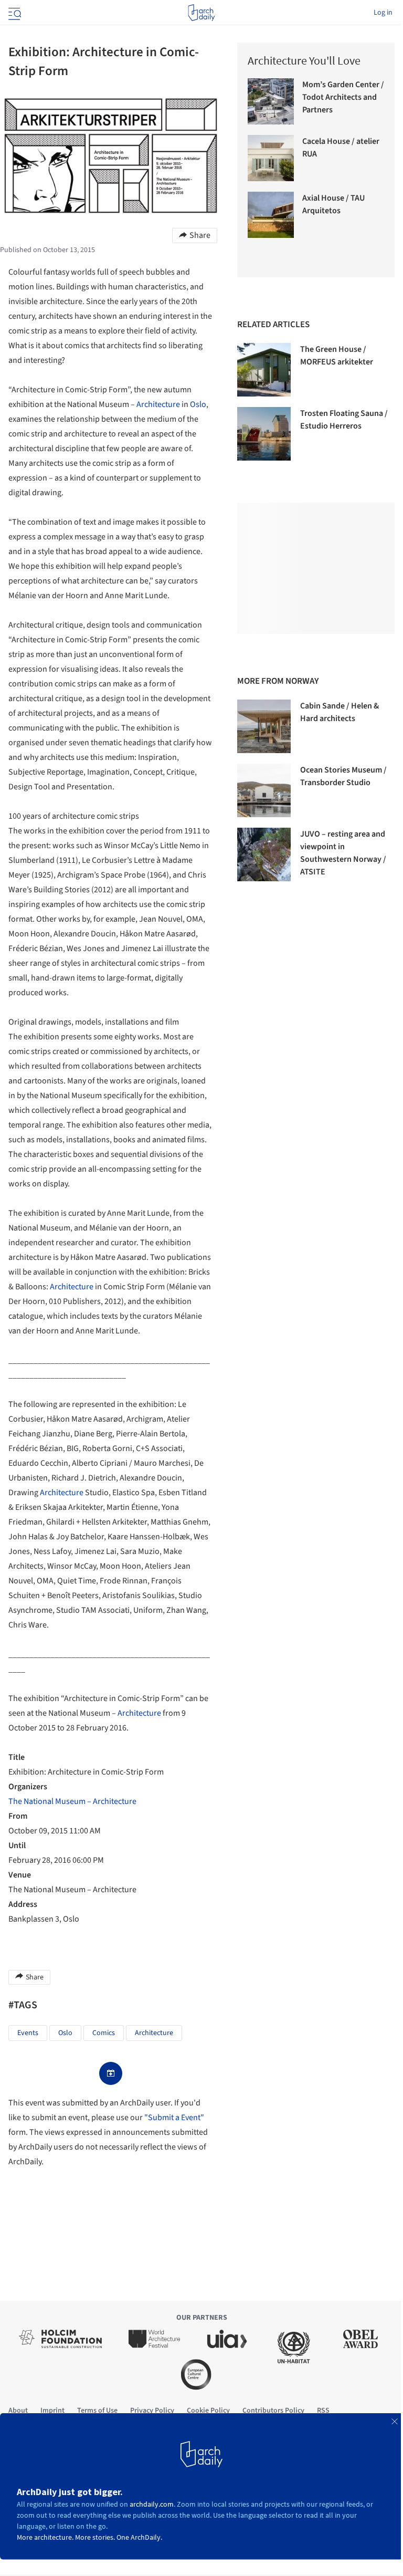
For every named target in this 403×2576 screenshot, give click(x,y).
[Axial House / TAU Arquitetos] (271, 215)
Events (28, 2033)
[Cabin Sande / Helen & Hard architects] (264, 726)
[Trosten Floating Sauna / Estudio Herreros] (264, 434)
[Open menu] (14, 13)
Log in (383, 13)
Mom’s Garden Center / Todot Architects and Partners (343, 97)
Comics (104, 2033)
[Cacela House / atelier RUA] (271, 158)
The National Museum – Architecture (72, 1801)
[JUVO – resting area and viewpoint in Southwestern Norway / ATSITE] (264, 854)
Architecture (158, 404)
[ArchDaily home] (201, 13)
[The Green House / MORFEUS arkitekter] (264, 370)
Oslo (198, 404)
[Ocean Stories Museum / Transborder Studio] (264, 790)
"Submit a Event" (174, 2118)
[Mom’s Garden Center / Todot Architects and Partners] (271, 101)
